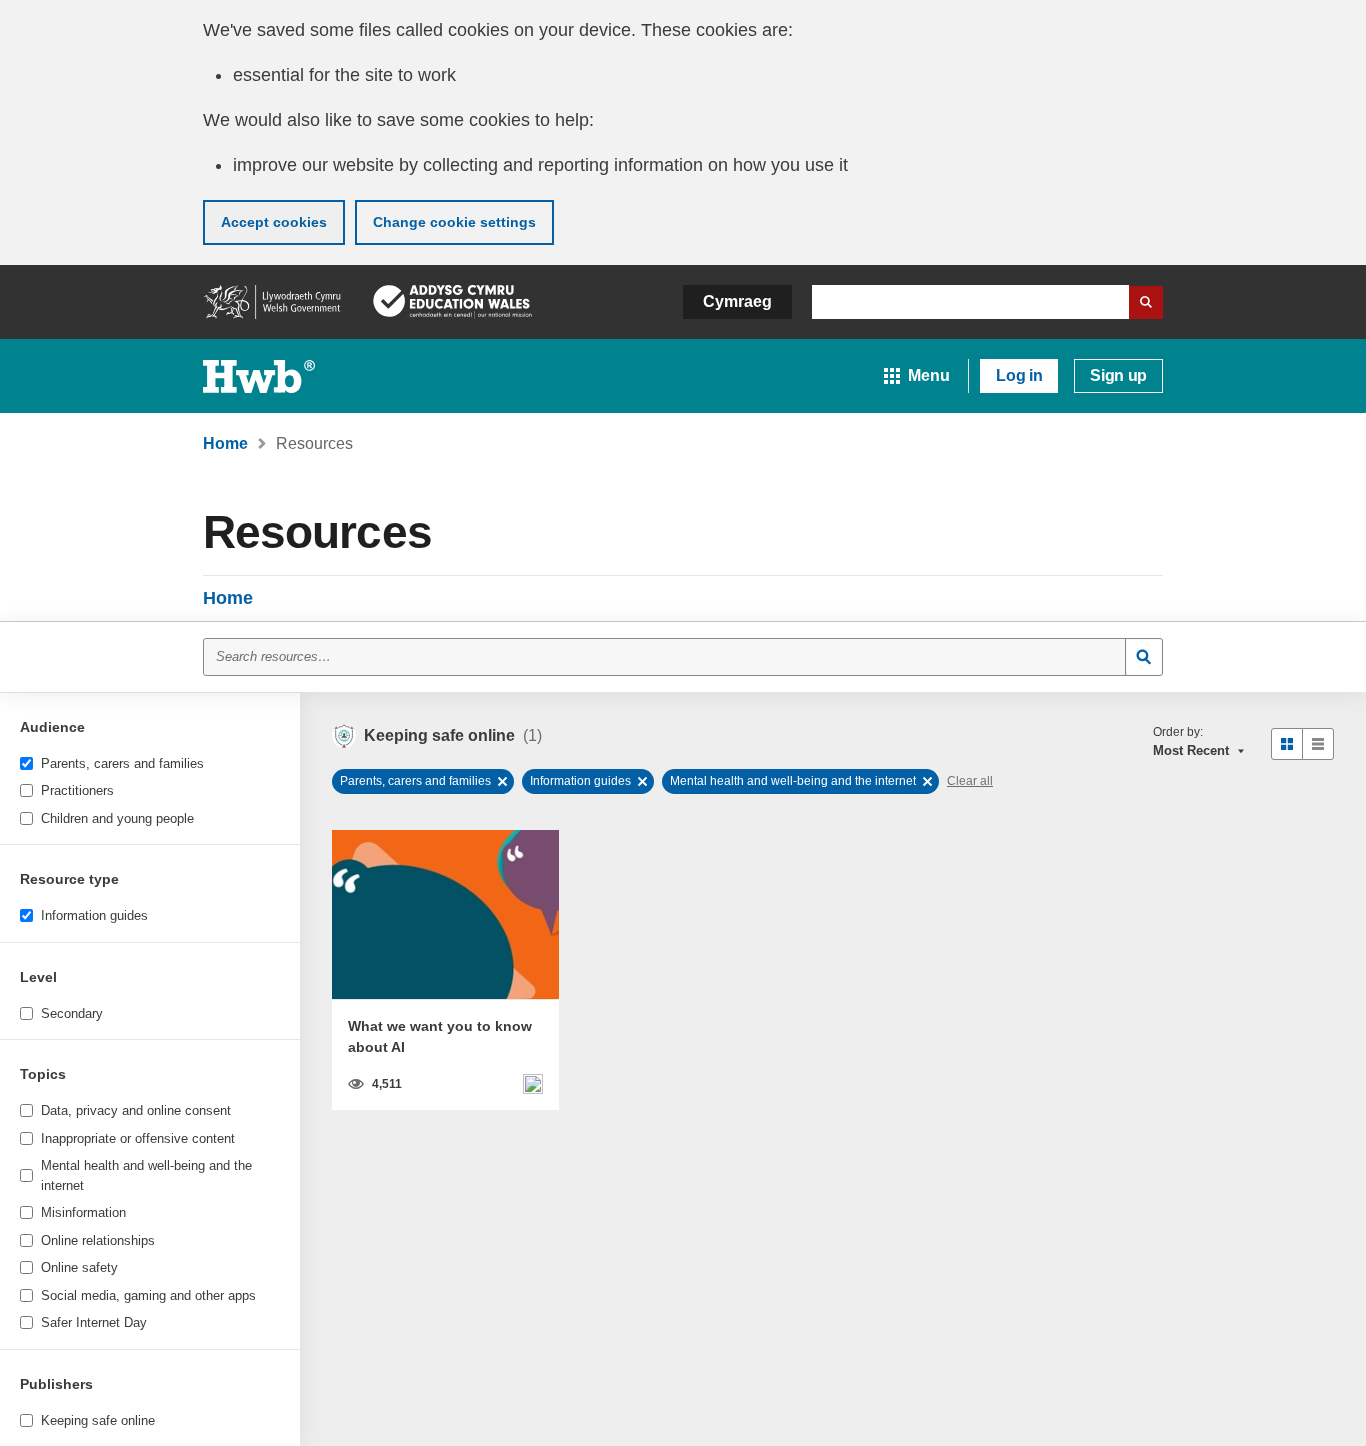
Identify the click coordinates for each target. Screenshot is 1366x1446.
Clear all (970, 781)
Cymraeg (737, 301)
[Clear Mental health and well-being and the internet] (927, 781)
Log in (1019, 375)
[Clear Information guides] (642, 781)
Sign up (1118, 375)
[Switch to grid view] (1287, 744)
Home (228, 598)
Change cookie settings (454, 222)
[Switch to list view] (1318, 744)
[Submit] (1144, 657)
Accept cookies (274, 222)
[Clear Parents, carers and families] (502, 781)
